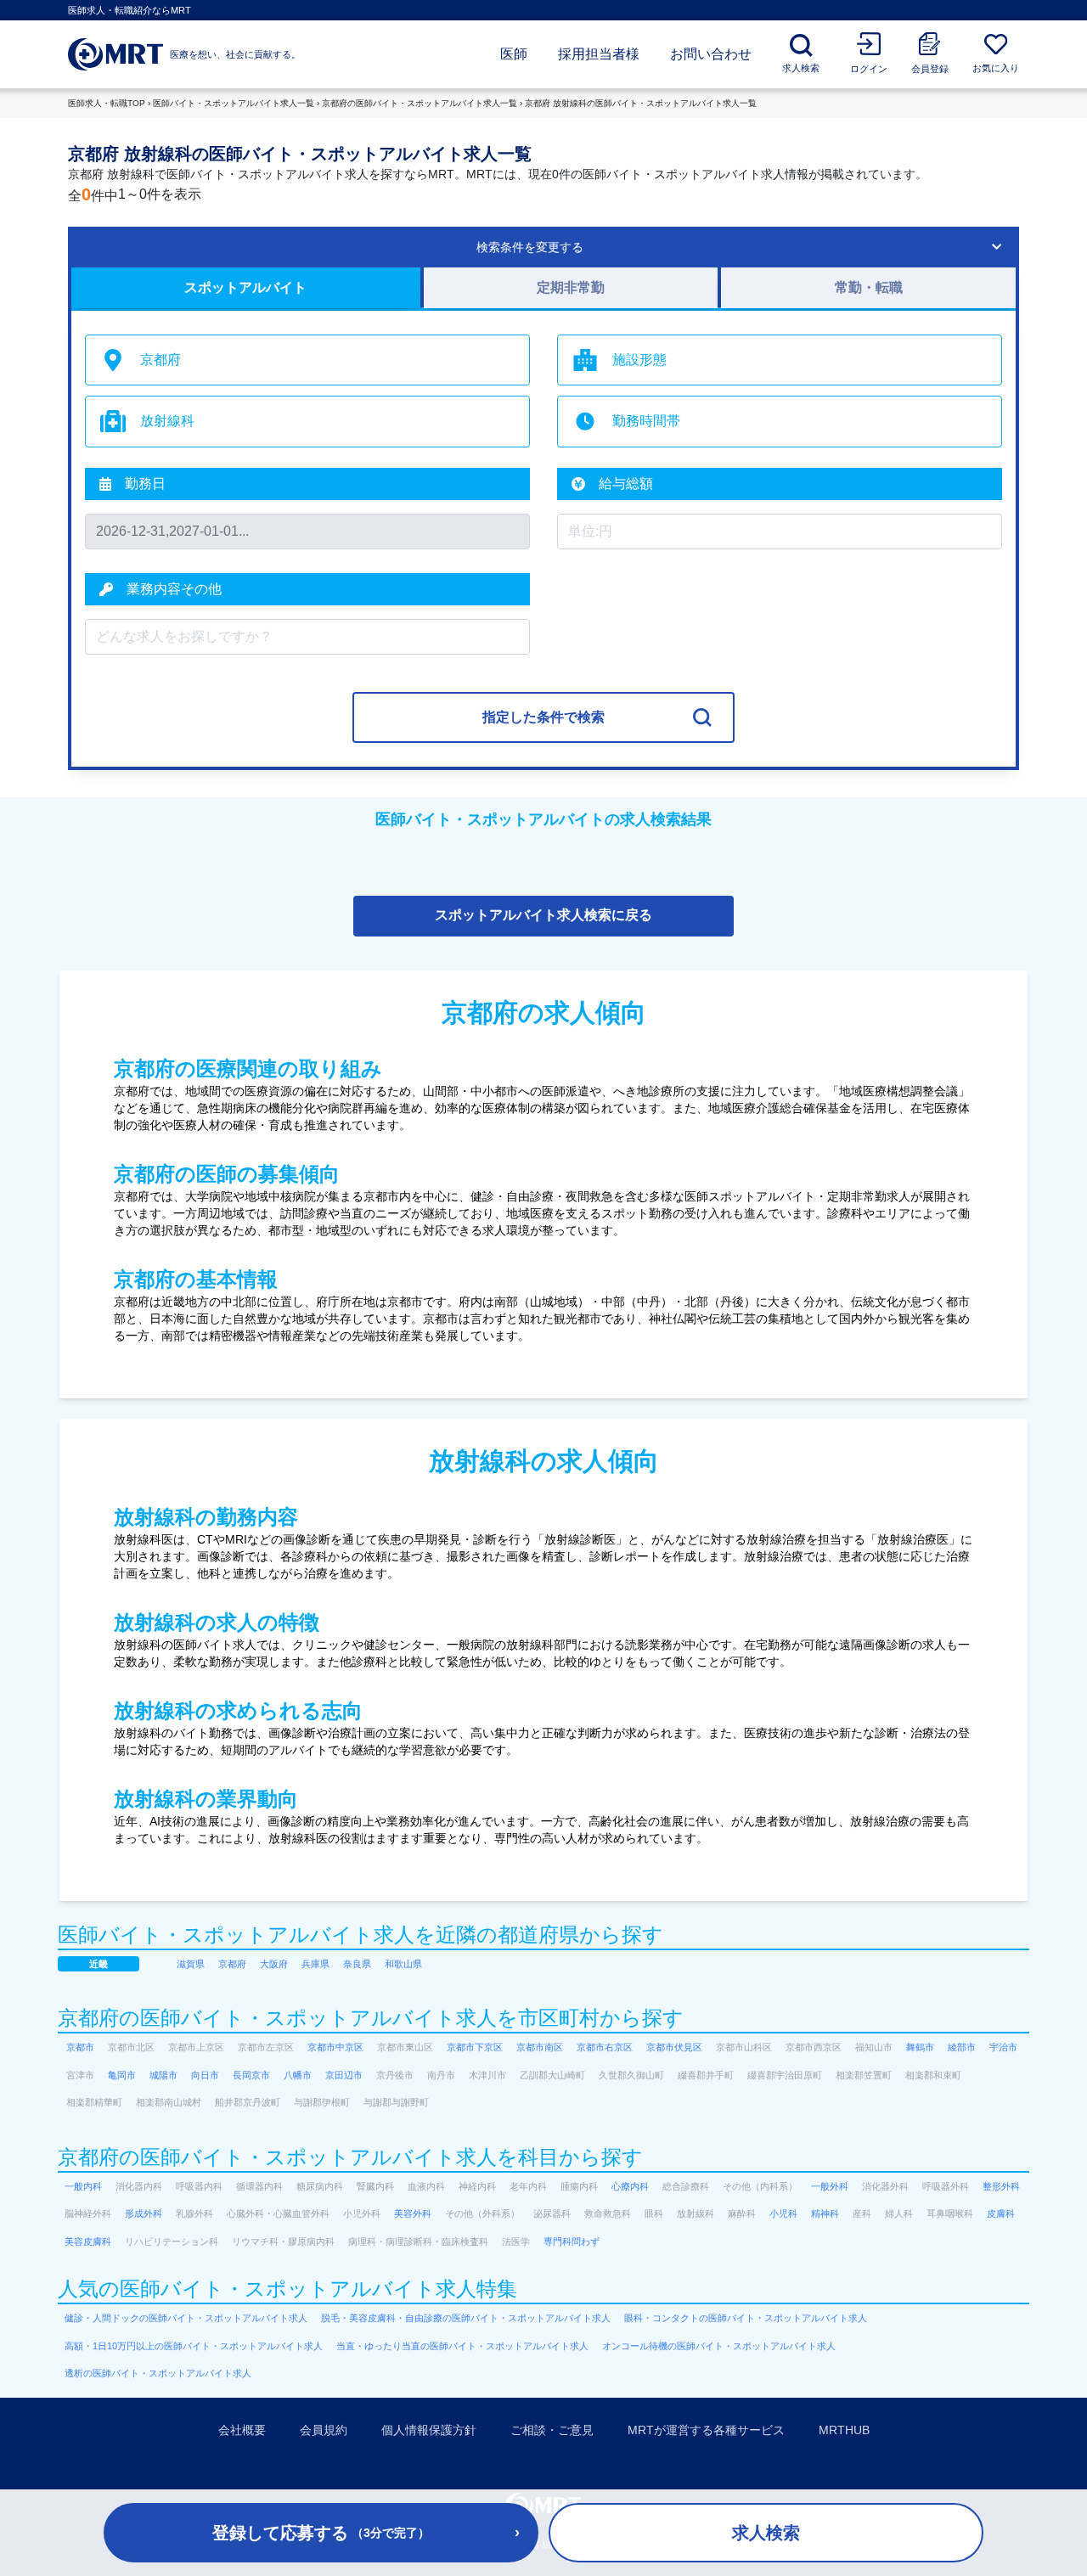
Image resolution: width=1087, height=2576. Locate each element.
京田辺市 (344, 2075)
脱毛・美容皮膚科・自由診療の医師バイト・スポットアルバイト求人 (466, 2318)
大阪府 (274, 1964)
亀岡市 (122, 2075)
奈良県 (357, 1964)
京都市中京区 (335, 2047)
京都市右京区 (605, 2047)
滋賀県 (191, 1964)
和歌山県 (403, 1964)
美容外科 (413, 2213)
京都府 (232, 1964)
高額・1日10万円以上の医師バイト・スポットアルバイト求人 (194, 2346)
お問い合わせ (711, 54)
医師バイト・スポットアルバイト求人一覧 (234, 103)
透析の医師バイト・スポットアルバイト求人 (158, 2373)
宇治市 (1003, 2047)
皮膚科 (1001, 2213)
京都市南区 (540, 2047)
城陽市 (163, 2075)
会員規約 (324, 2430)
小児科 (783, 2213)
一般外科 (830, 2186)
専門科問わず (572, 2241)
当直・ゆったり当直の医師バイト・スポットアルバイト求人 (462, 2346)
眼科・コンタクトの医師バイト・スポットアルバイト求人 (746, 2318)
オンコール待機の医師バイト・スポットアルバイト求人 (719, 2346)
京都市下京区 (475, 2047)
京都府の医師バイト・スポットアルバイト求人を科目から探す (350, 2157)
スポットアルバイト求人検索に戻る (543, 915)
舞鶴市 (920, 2047)
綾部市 (962, 2047)
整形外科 (1001, 2186)
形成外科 (144, 2213)
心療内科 (630, 2186)
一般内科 (83, 2186)
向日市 (205, 2075)
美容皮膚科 (88, 2241)
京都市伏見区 (674, 2047)
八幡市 (298, 2075)
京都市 (80, 2047)
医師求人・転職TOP (107, 103)
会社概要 (242, 2430)
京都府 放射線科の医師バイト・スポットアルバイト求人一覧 (641, 103)
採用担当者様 (599, 54)
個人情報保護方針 (429, 2430)
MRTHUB (844, 2430)
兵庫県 (315, 1964)
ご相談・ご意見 (552, 2430)
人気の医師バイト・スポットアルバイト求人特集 (287, 2289)
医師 (514, 54)
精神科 (825, 2213)
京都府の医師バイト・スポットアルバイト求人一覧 (420, 103)
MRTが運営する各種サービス (706, 2430)
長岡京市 (251, 2075)
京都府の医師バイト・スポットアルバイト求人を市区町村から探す (371, 2018)
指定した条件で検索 (543, 717)
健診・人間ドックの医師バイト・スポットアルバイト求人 (186, 2318)
